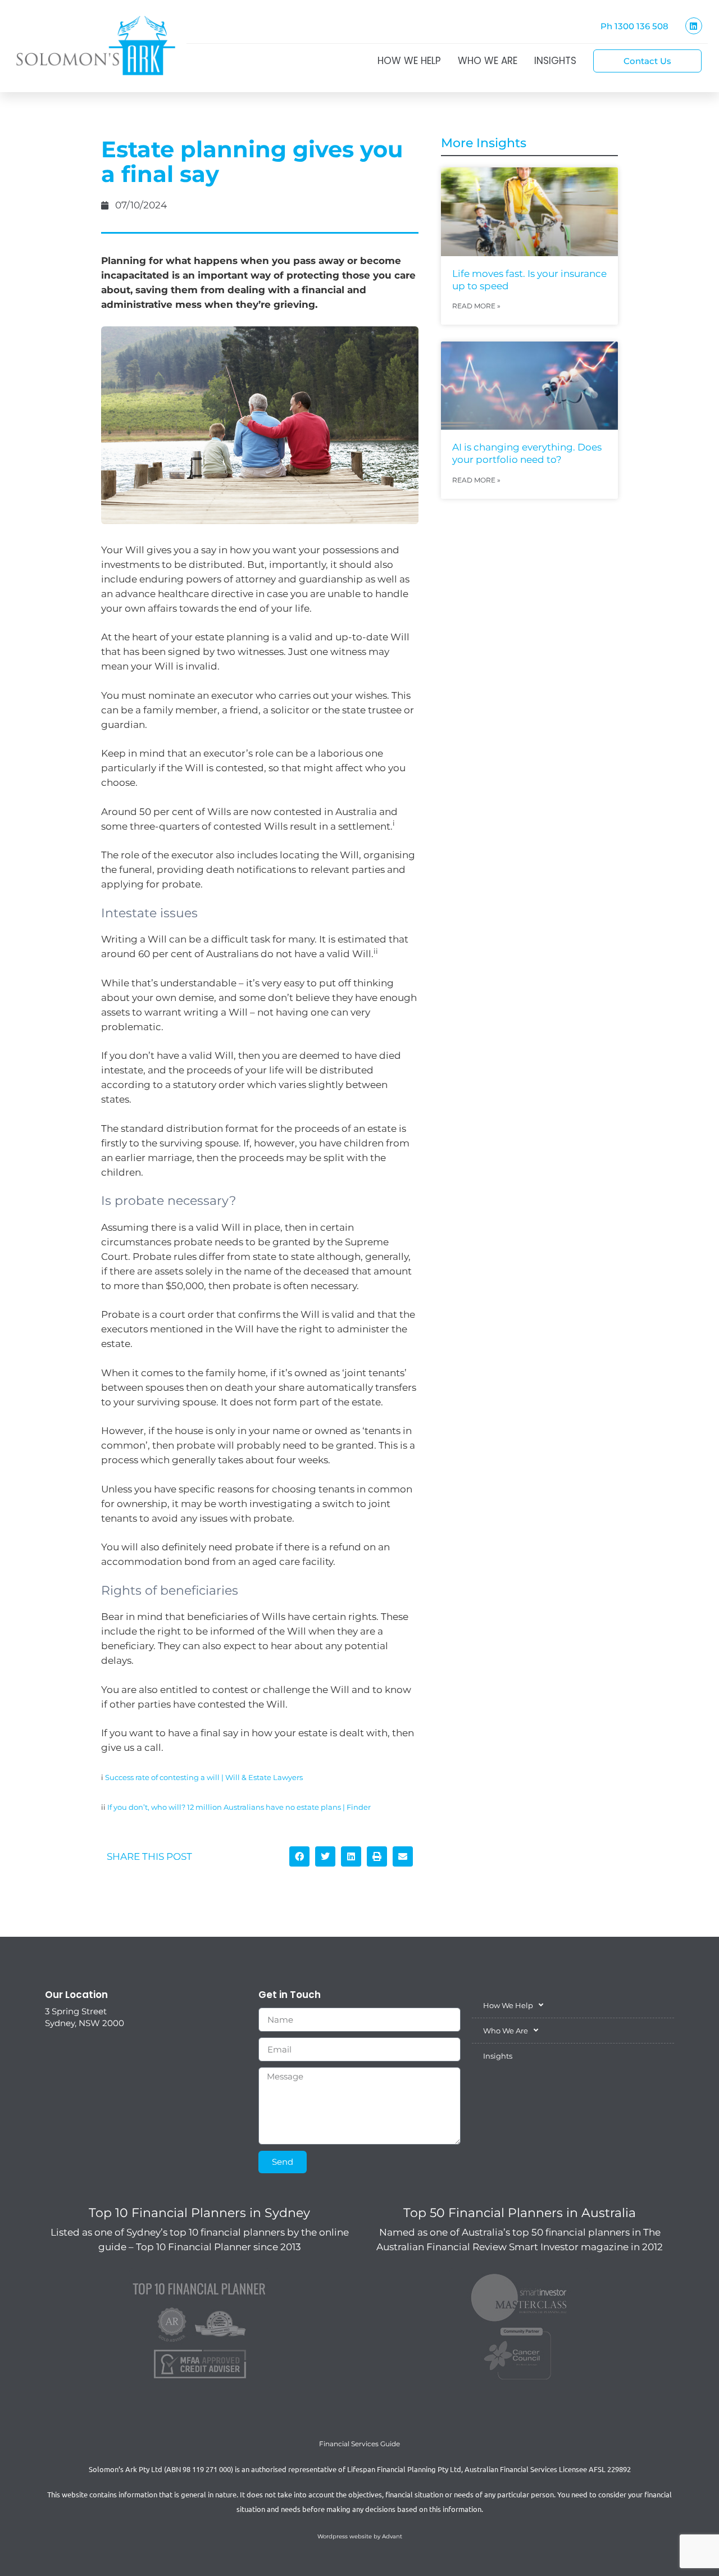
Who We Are (488, 61)
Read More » (476, 306)
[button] (299, 1856)
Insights (555, 61)
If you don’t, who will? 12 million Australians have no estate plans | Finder (239, 1807)
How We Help (409, 61)
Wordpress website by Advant (360, 2536)
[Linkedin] (694, 26)
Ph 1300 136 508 (634, 26)
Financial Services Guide (359, 2444)
